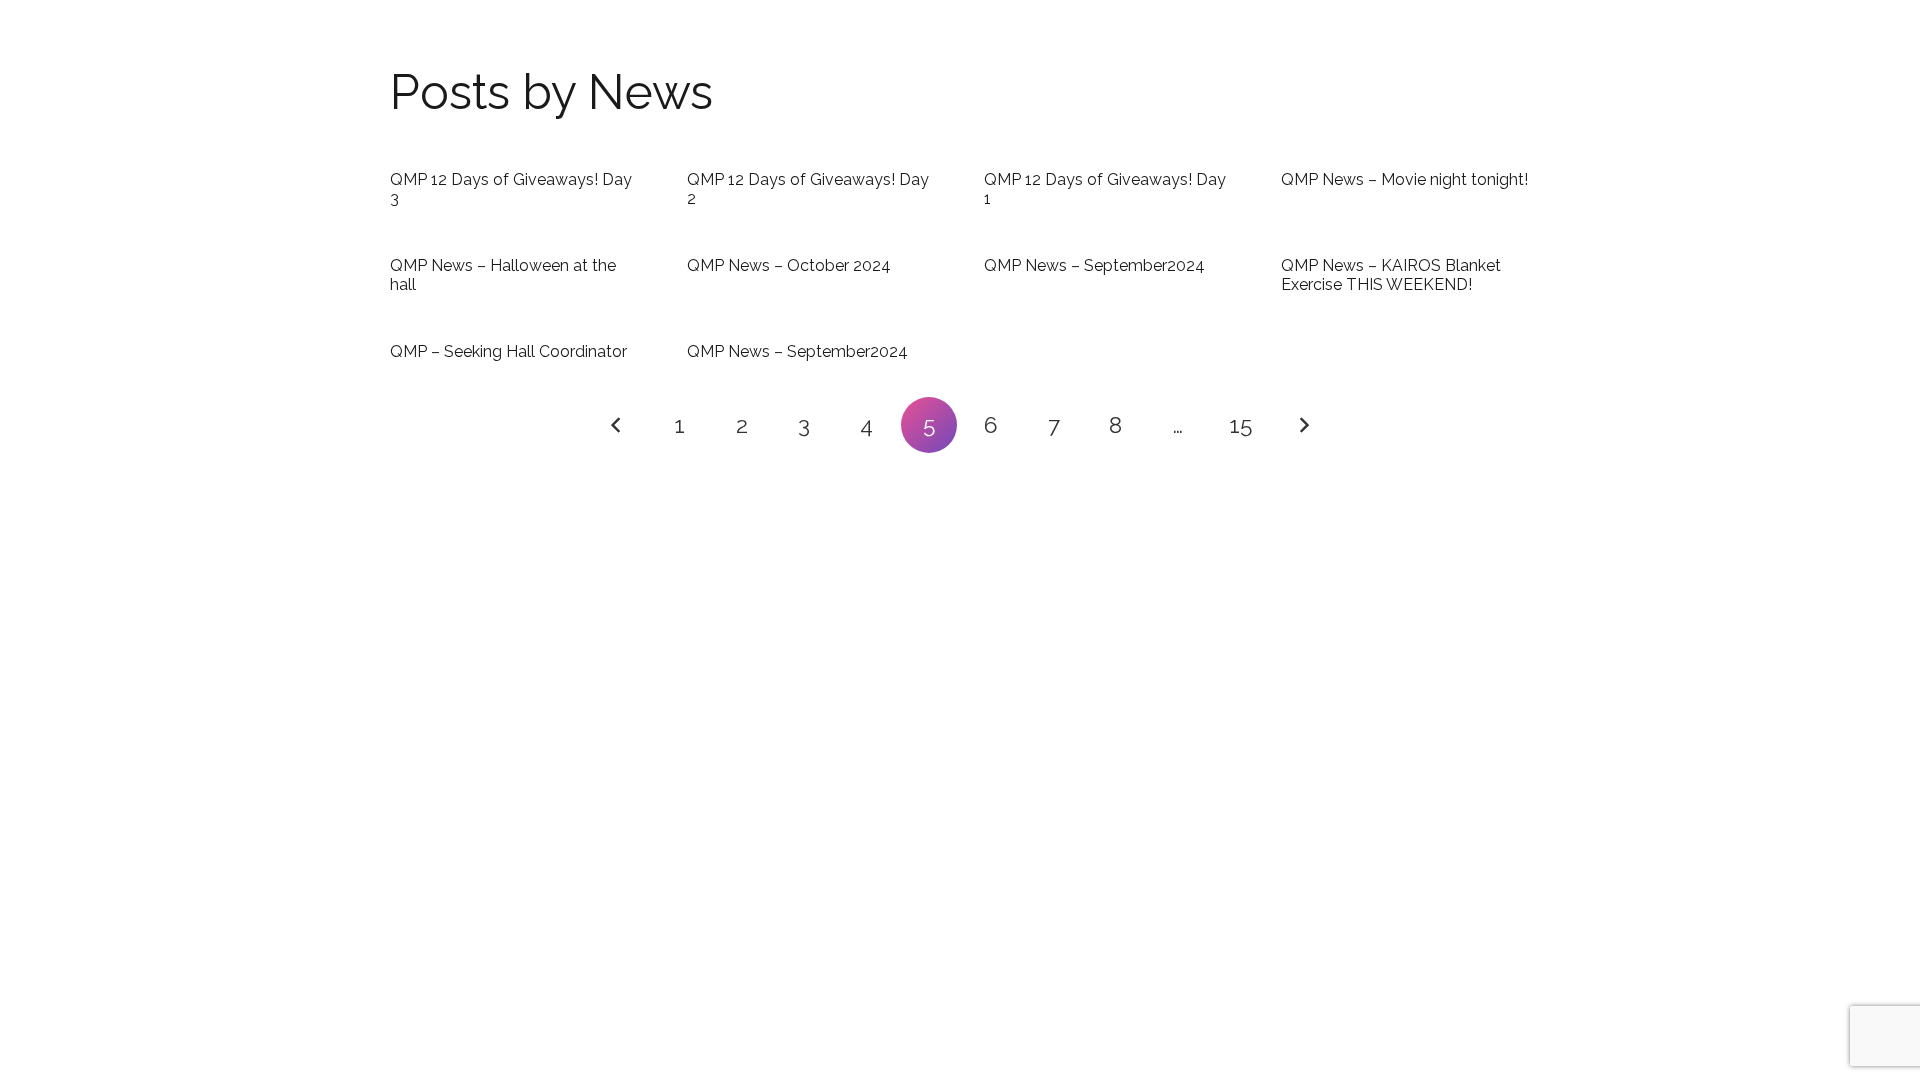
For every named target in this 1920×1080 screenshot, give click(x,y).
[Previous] (617, 425)
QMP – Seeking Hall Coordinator (508, 351)
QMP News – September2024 (1094, 265)
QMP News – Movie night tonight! (1404, 179)
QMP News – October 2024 (789, 265)
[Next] (1303, 425)
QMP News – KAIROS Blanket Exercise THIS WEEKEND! (1391, 275)
